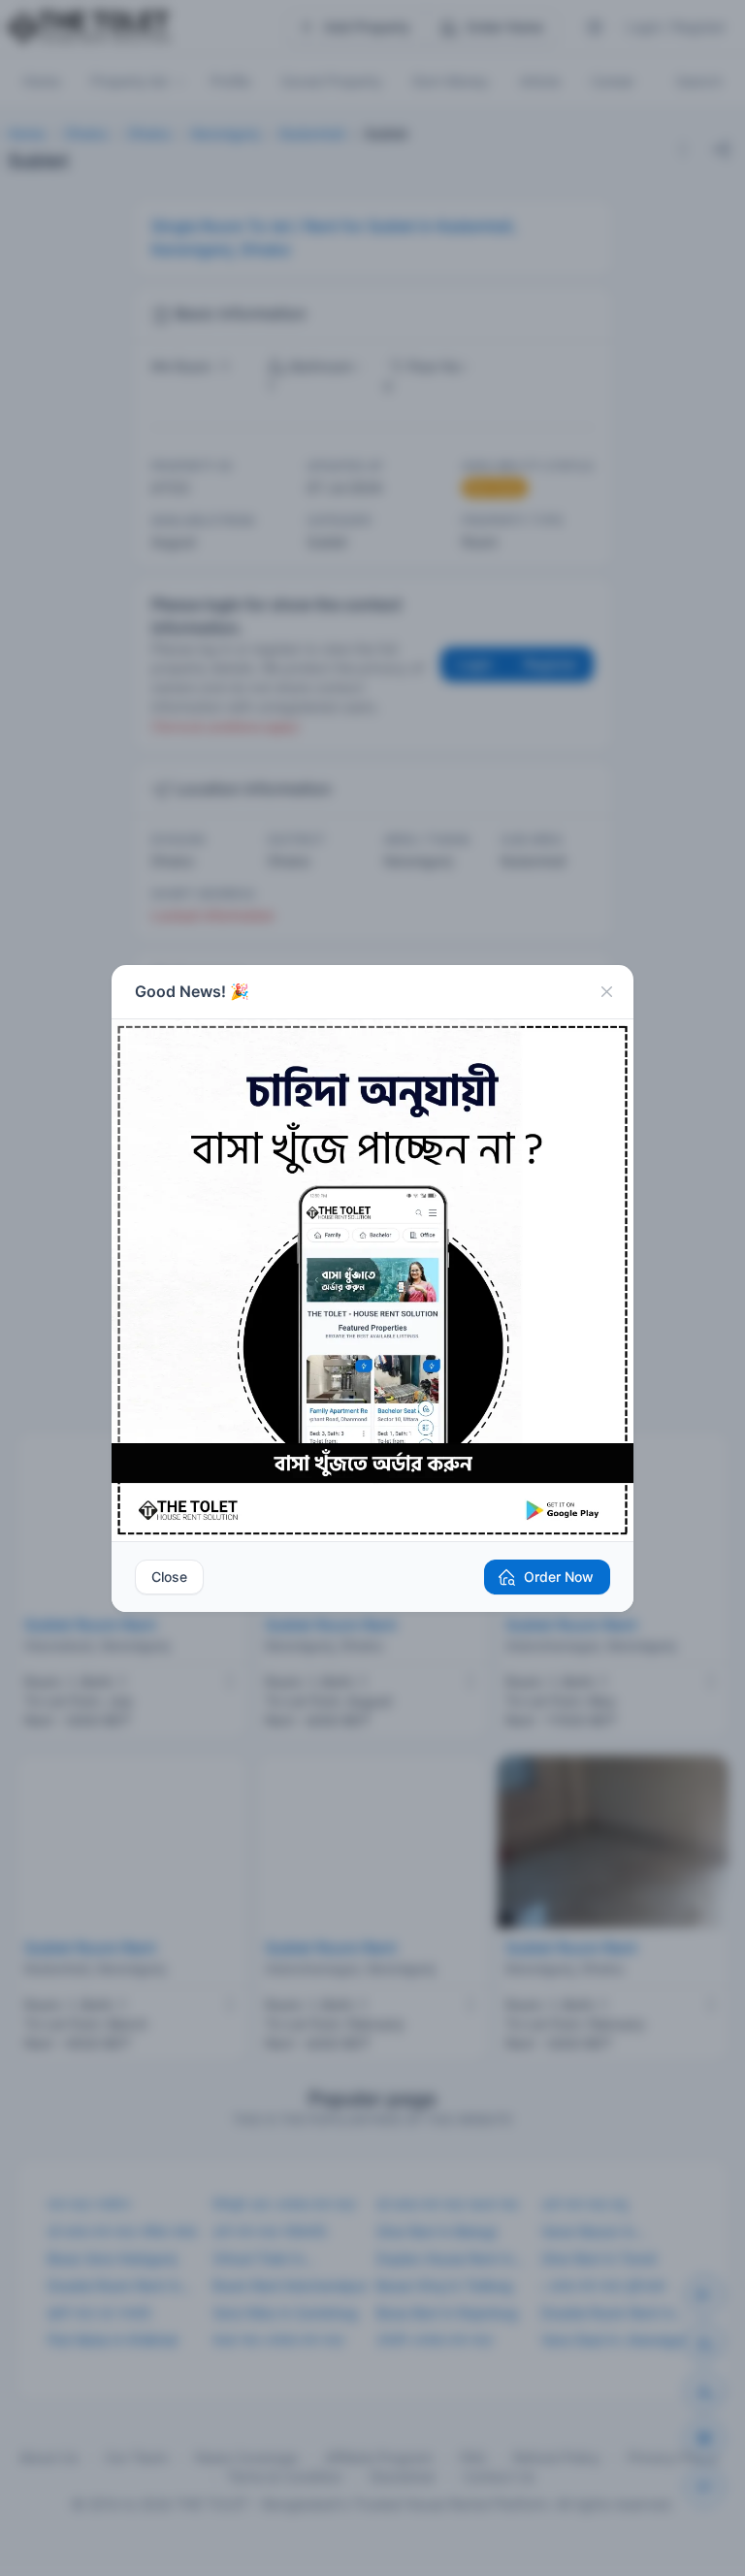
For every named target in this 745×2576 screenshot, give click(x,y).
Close (169, 1577)
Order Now (559, 1577)
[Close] (606, 992)
